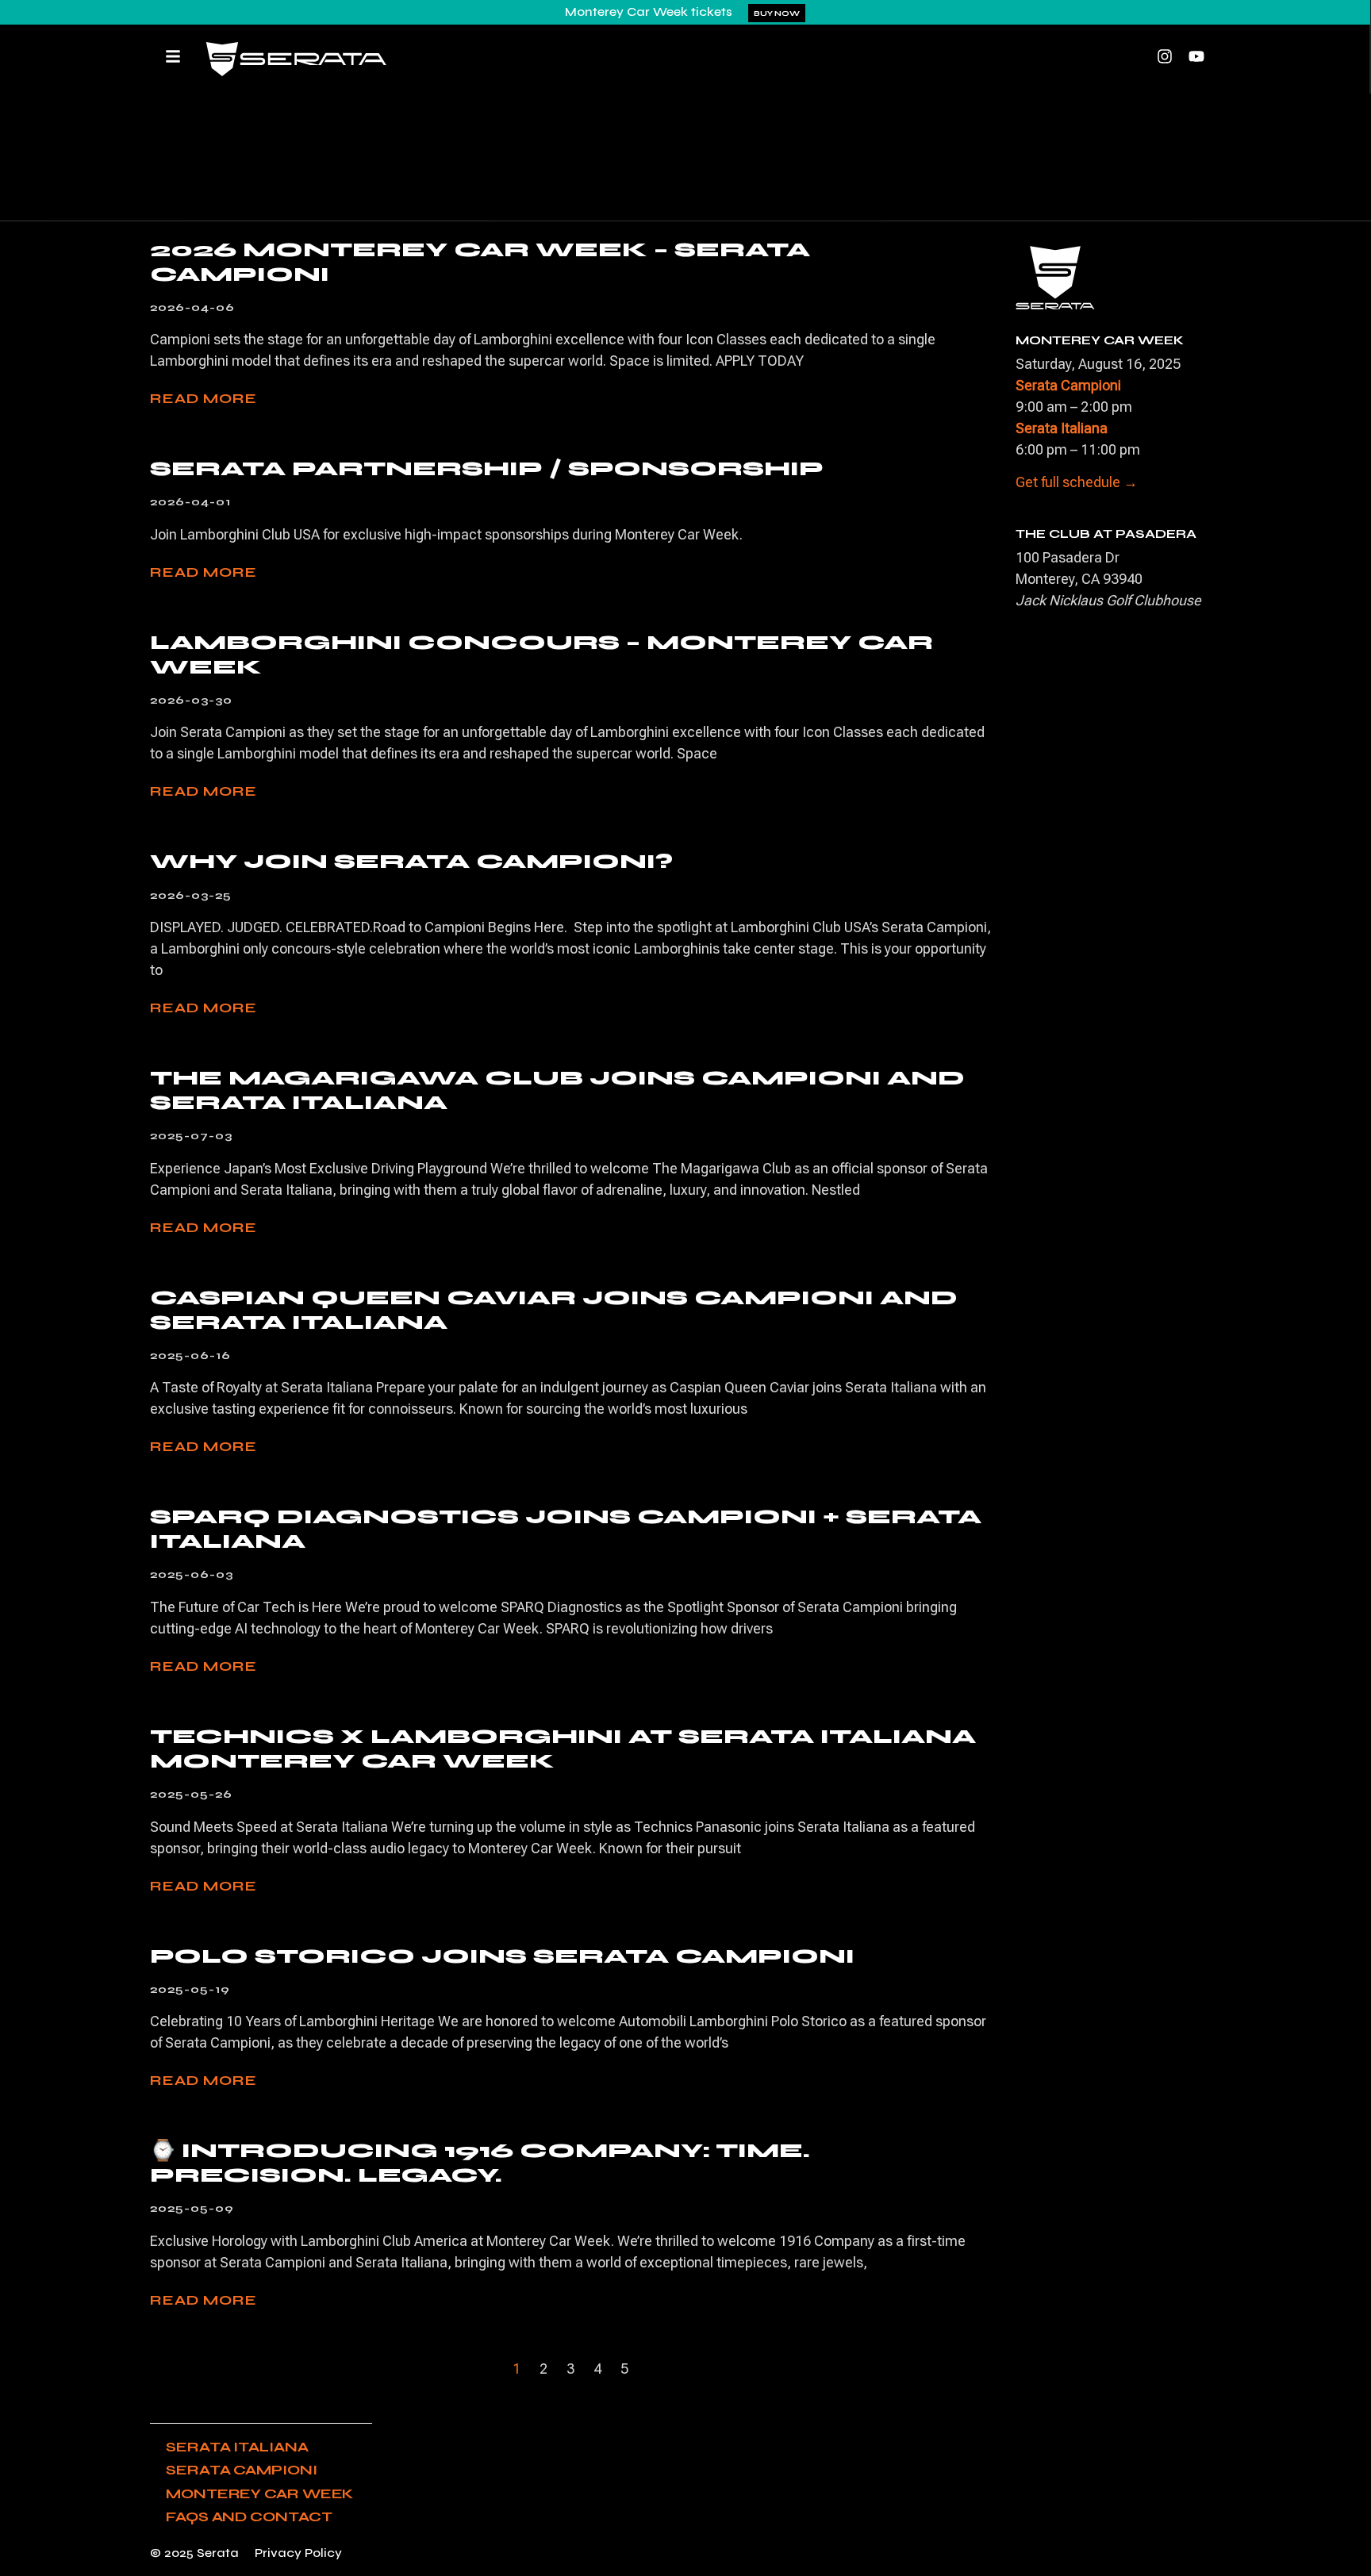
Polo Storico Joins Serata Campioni (502, 1956)
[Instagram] (1165, 56)
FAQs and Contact (249, 2516)
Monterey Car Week (259, 2493)
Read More (204, 398)
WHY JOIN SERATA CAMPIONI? (411, 861)
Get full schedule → (1077, 482)
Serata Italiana (237, 2447)
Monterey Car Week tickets (649, 12)
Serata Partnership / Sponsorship (487, 468)
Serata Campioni (242, 2470)
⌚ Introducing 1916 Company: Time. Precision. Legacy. (480, 2163)
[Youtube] (1196, 56)
